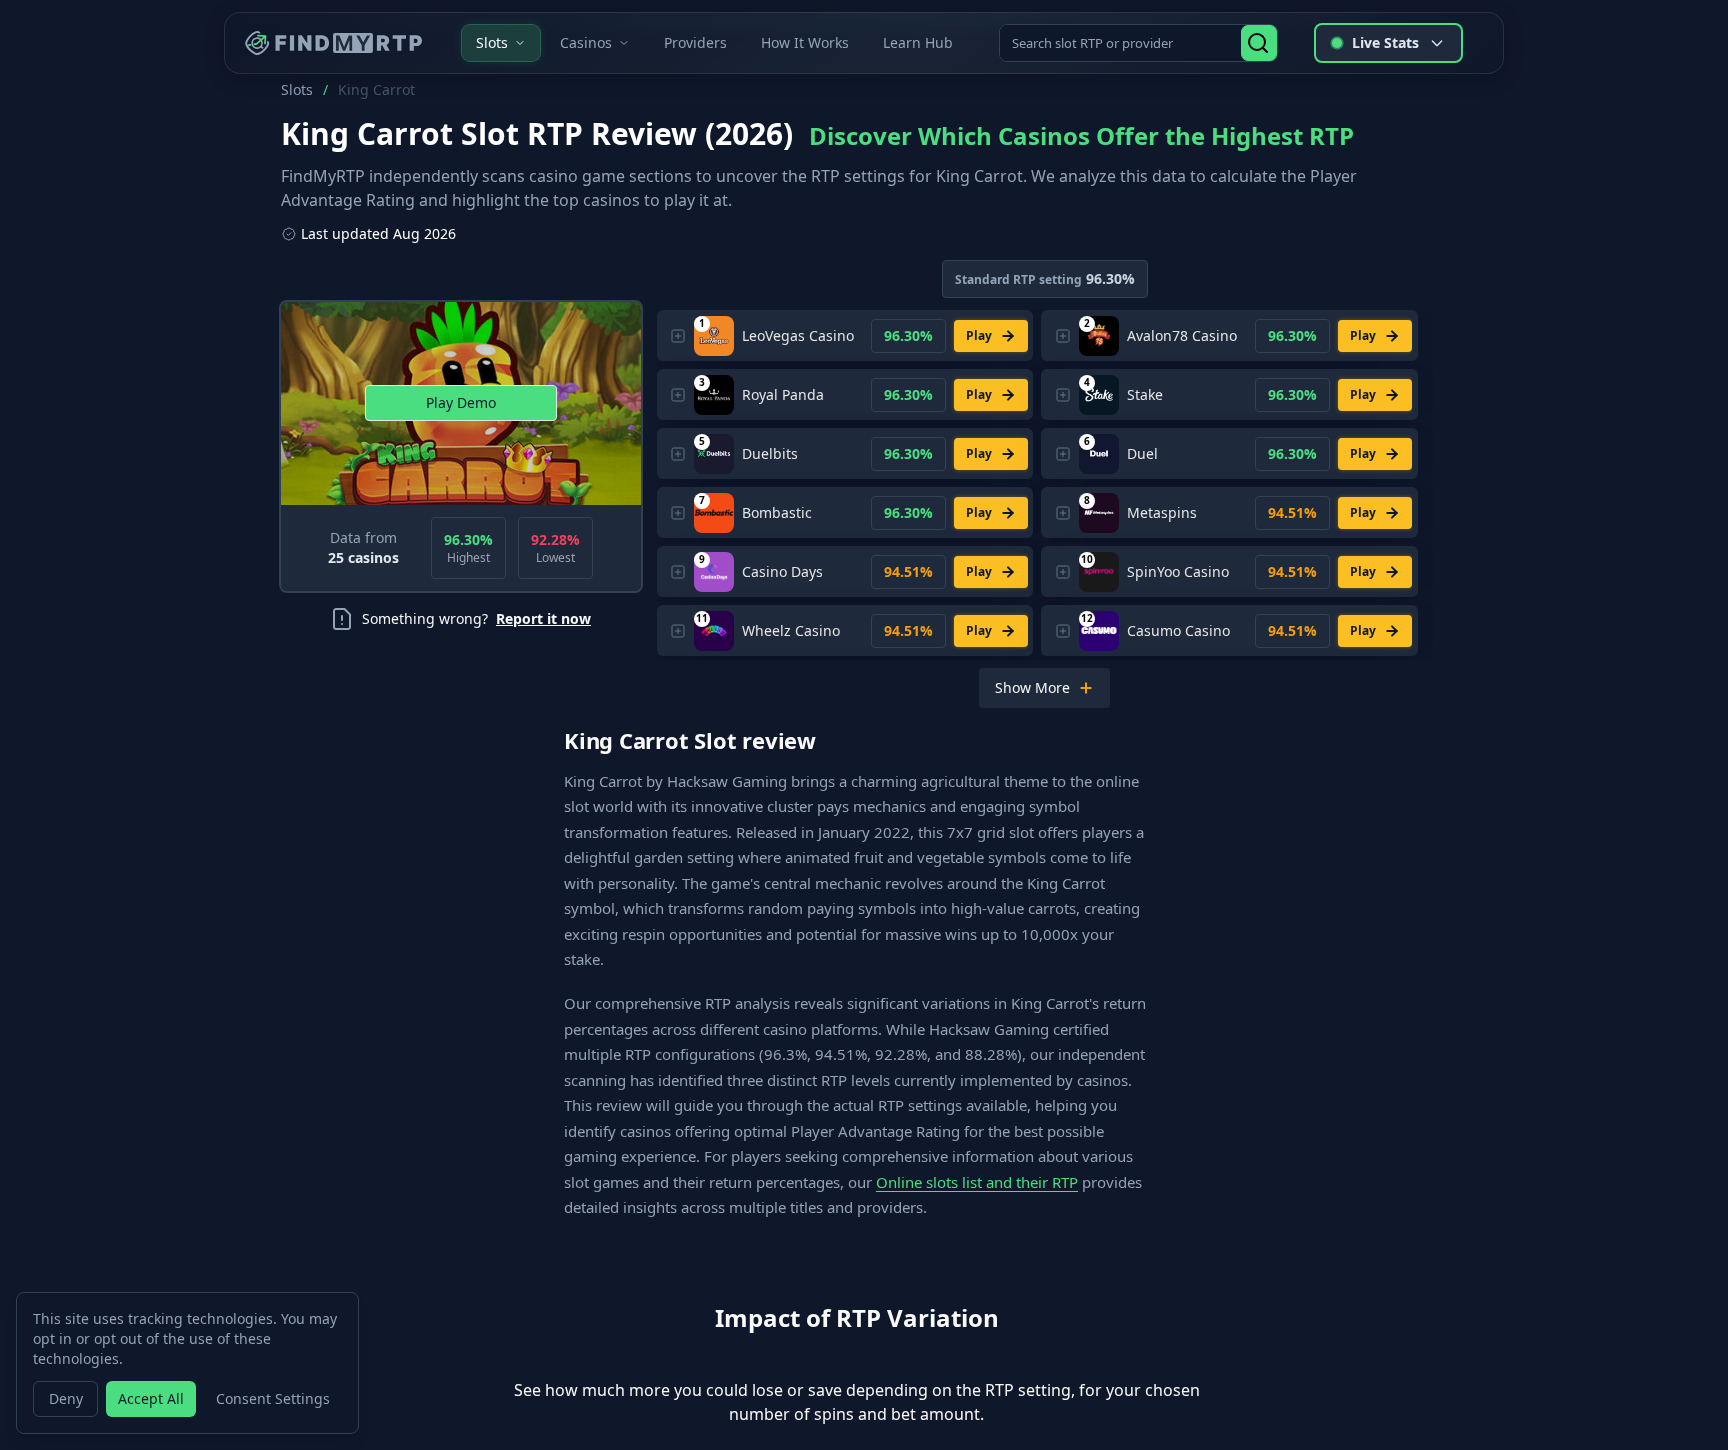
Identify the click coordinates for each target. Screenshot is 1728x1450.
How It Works (805, 42)
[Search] (1259, 43)
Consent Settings (273, 1398)
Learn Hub (918, 42)
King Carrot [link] (376, 89)
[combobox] (1121, 43)
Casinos (586, 42)
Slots (492, 42)
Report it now (543, 618)
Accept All (151, 1398)
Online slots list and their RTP (977, 1182)
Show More (1032, 687)
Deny (66, 1398)
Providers (695, 42)
